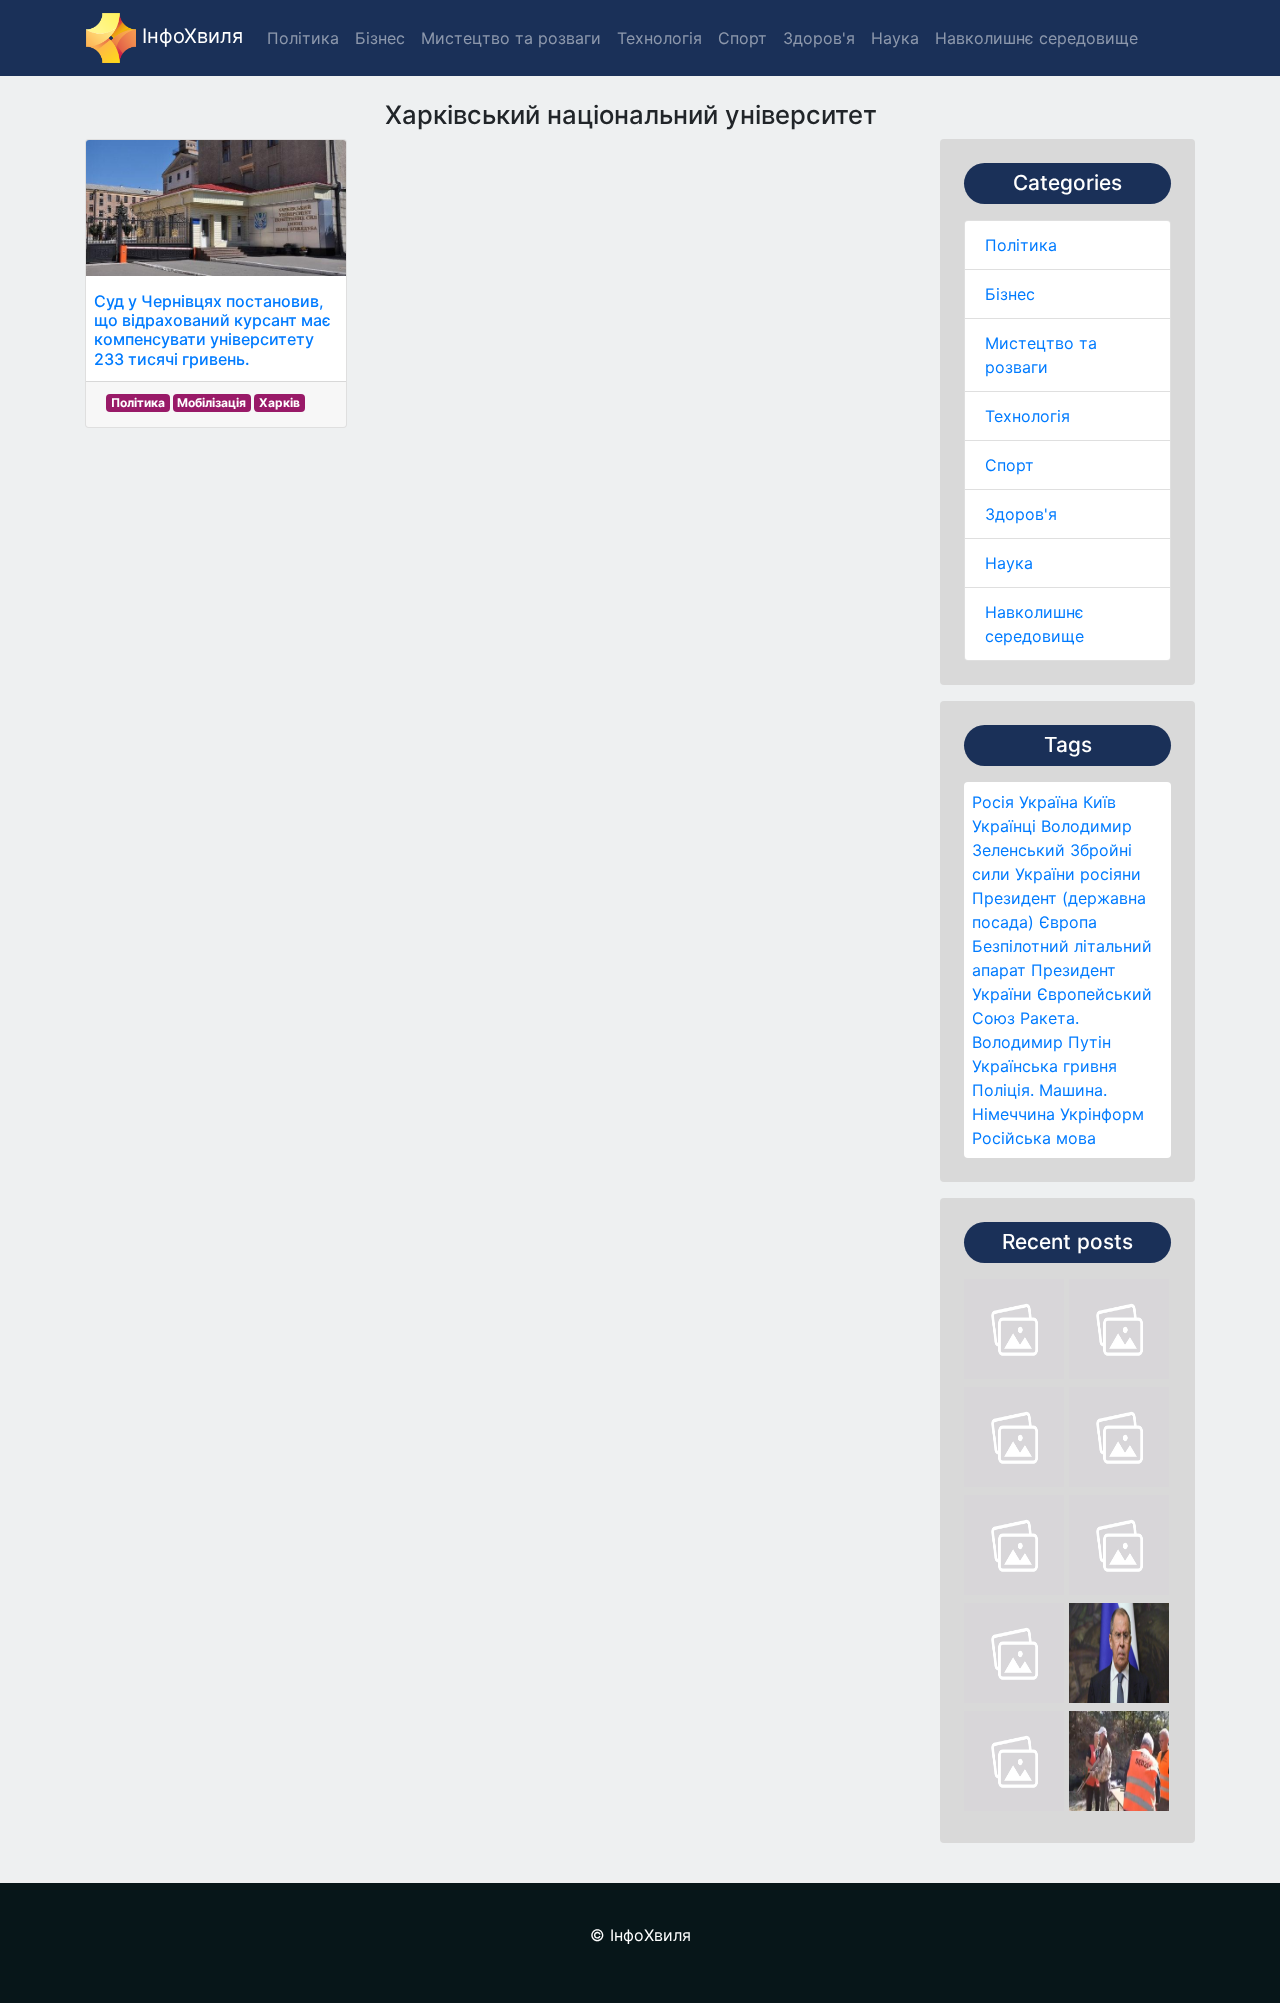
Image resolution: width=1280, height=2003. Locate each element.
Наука (1009, 563)
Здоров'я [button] (819, 38)
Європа (1068, 922)
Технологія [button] (659, 38)
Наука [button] (895, 38)
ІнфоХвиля (189, 36)
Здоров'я (1021, 514)
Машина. (1073, 1090)
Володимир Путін (1041, 1042)
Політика (1021, 245)
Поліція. (1003, 1090)
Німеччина (1013, 1114)
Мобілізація (211, 402)
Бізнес (1010, 294)
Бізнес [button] (380, 38)
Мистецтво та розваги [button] (511, 38)
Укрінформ (1102, 1114)
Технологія (1027, 416)
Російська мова (1034, 1138)
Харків (279, 402)
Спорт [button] (742, 38)
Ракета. (1049, 1018)
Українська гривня (1044, 1066)
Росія (993, 802)
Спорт (1009, 465)
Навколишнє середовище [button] (1036, 38)
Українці (1004, 826)
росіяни (1110, 874)
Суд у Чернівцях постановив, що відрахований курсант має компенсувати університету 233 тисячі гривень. (212, 330)
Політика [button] (303, 38)
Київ (1099, 802)
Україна (1048, 802)
